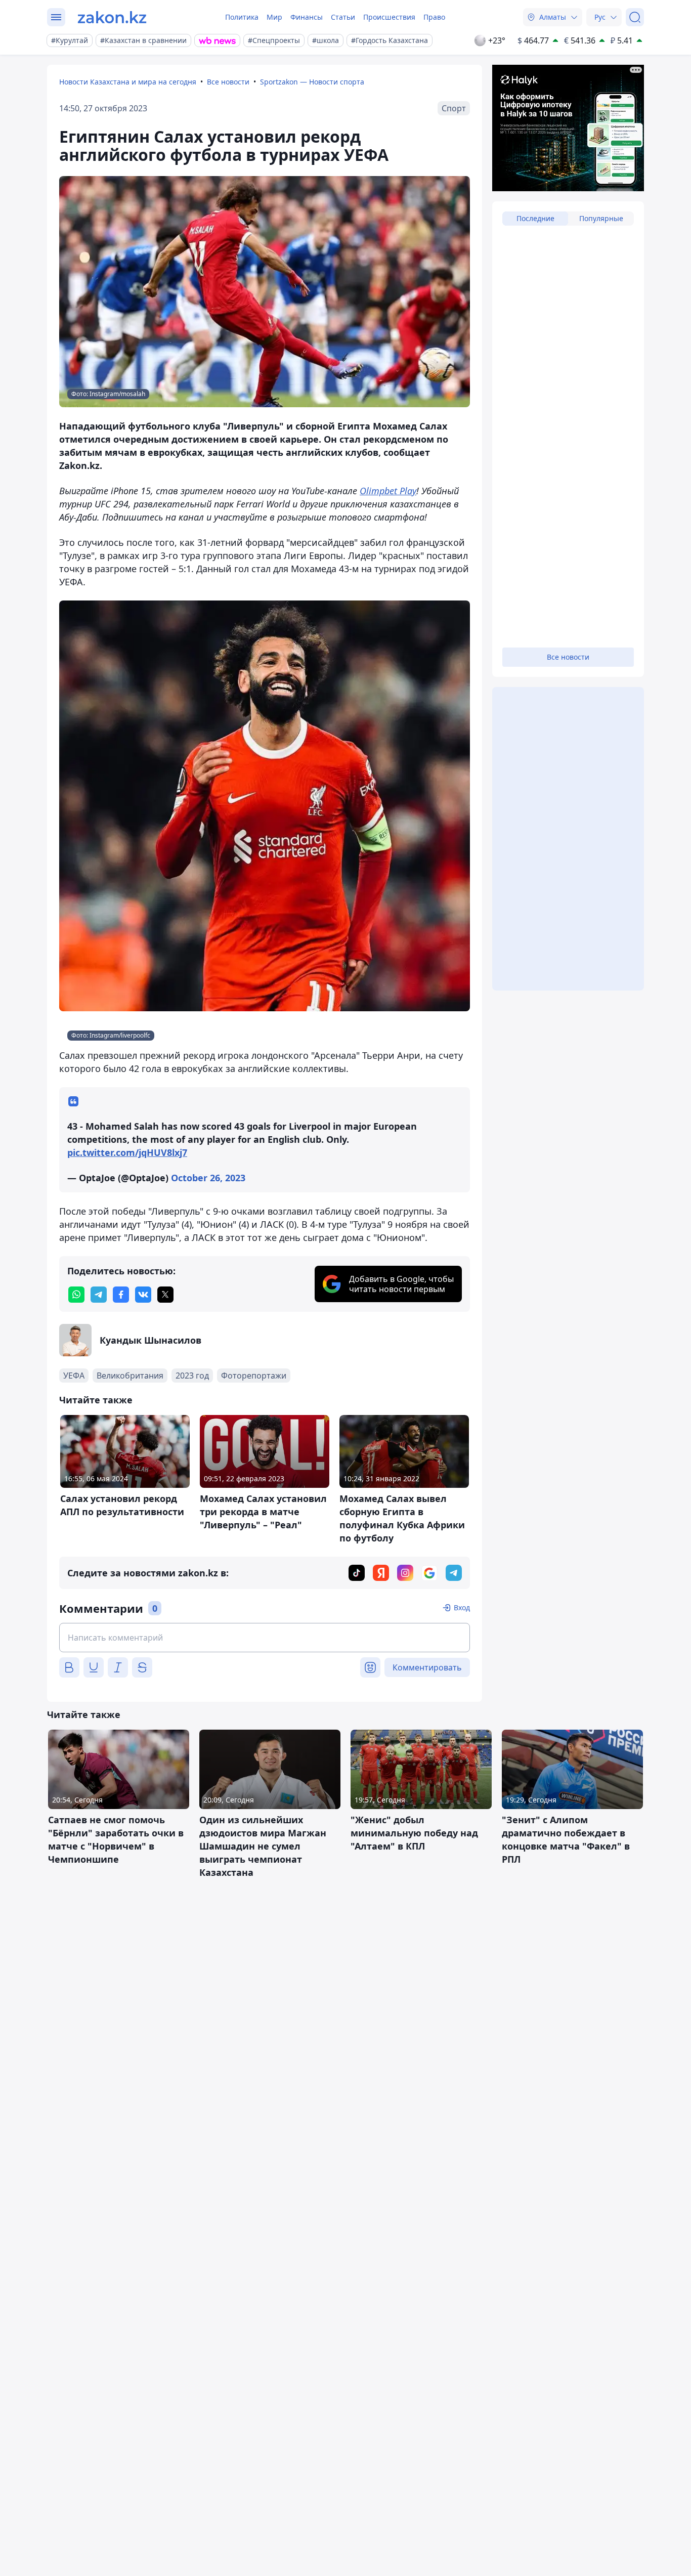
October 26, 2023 (208, 1178)
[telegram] (99, 1295)
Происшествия (389, 17)
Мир (274, 17)
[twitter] (165, 1295)
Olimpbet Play (388, 491)
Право (434, 17)
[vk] (143, 1295)
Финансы (307, 17)
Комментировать (427, 1667)
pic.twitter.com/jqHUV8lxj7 (127, 1152)
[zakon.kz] (112, 17)
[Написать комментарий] (265, 1638)
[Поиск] (635, 17)
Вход (462, 1607)
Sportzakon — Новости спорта (312, 82)
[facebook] (121, 1295)
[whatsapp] (76, 1295)
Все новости (228, 82)
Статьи (343, 17)
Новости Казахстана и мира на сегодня (128, 82)
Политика (242, 17)
